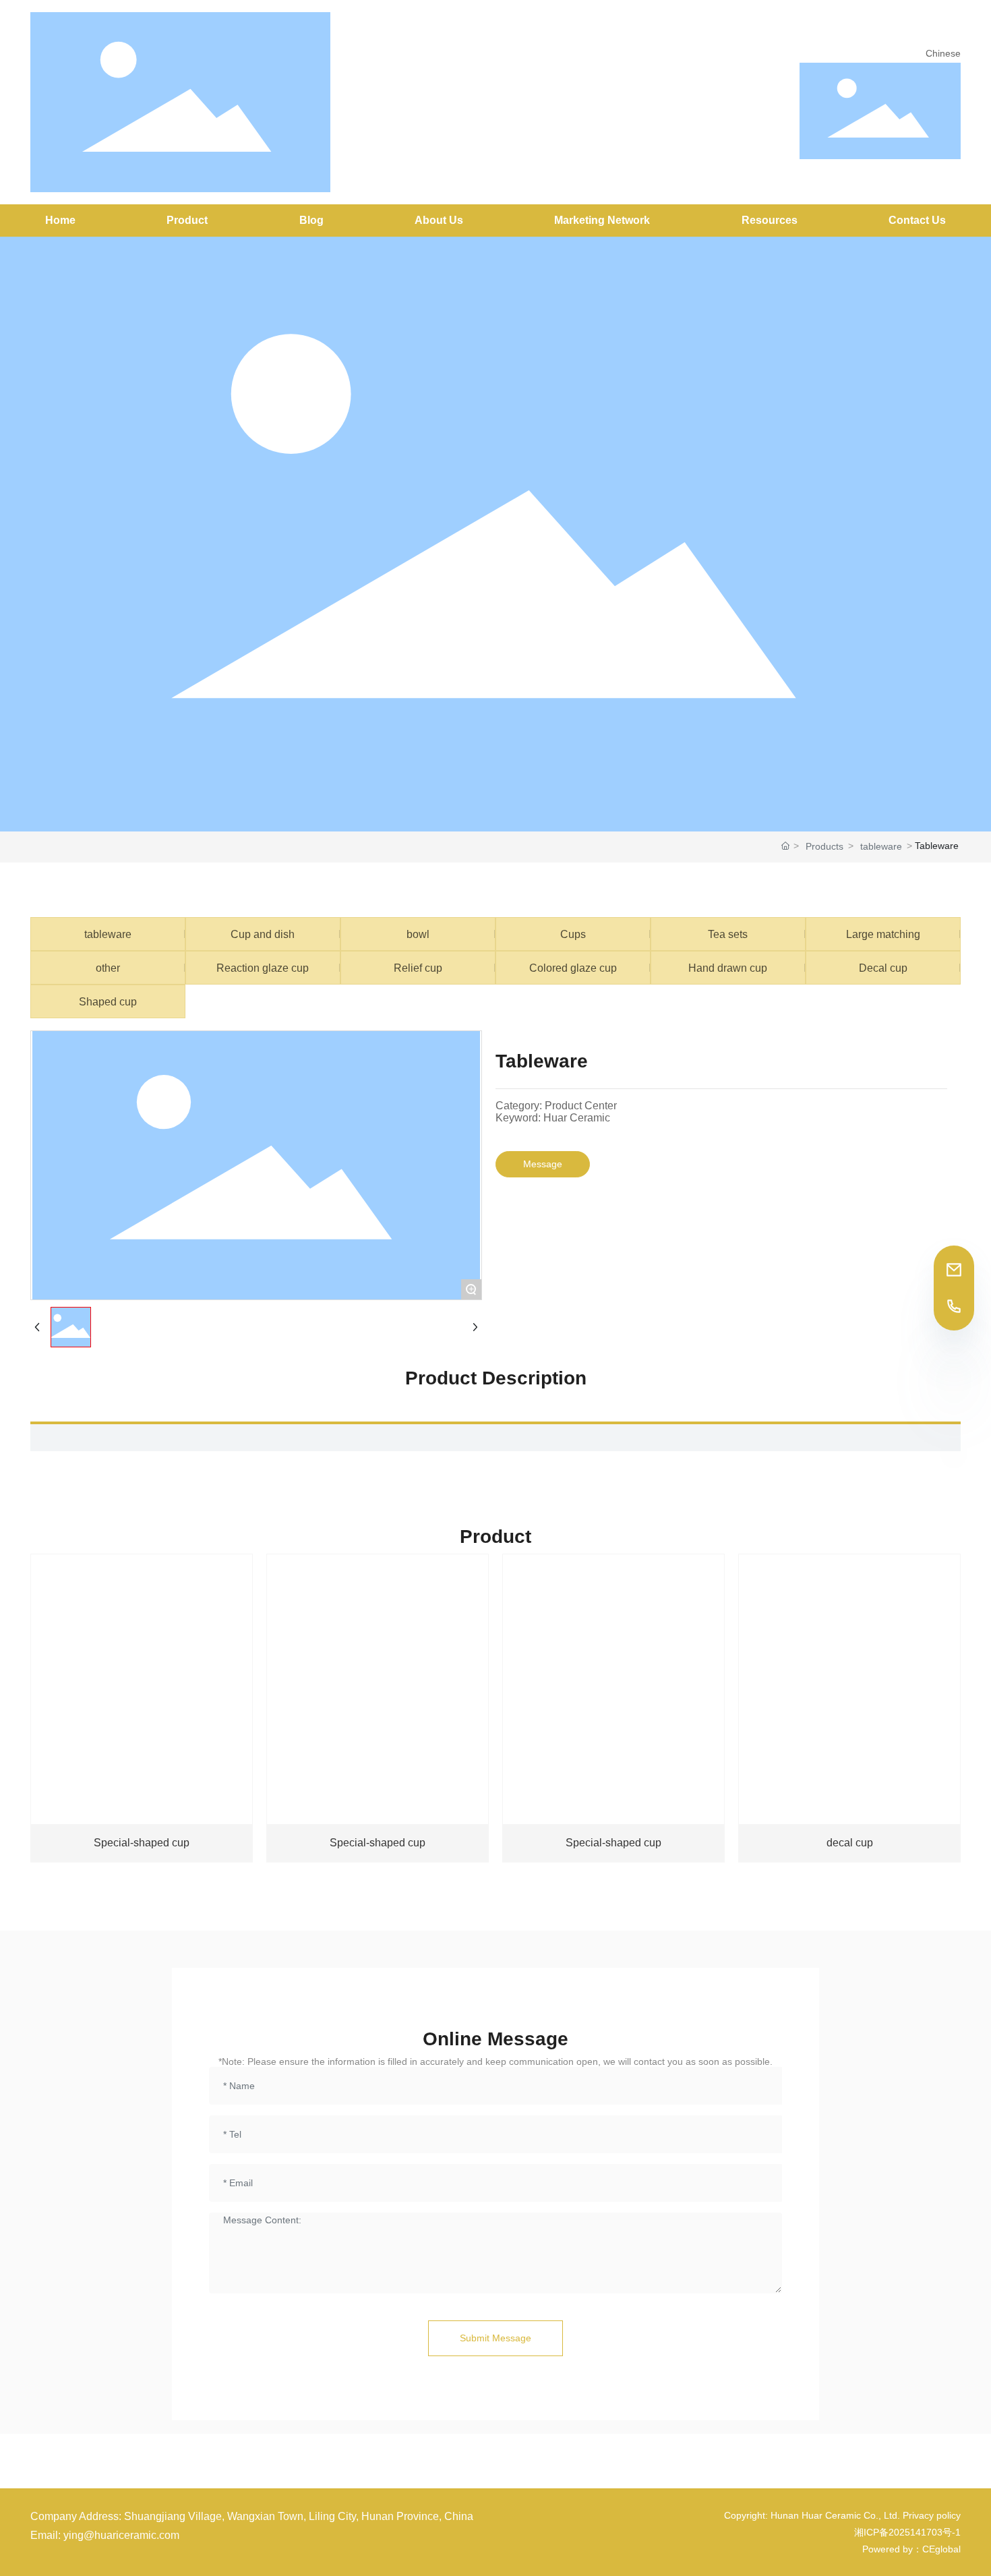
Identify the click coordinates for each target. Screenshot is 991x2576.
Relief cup (418, 968)
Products (824, 846)
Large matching (883, 934)
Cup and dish (263, 934)
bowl (418, 934)
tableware (881, 846)
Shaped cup (108, 1001)
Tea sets (728, 934)
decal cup (850, 1843)
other (108, 968)
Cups (573, 934)
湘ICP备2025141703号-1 (907, 2532)
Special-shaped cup (142, 1843)
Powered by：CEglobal (911, 2549)
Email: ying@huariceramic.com (105, 2535)
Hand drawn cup (728, 968)
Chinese (943, 53)
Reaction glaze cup (263, 968)
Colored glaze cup (573, 968)
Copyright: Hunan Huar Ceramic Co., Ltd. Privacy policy (842, 2515)
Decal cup (883, 968)
